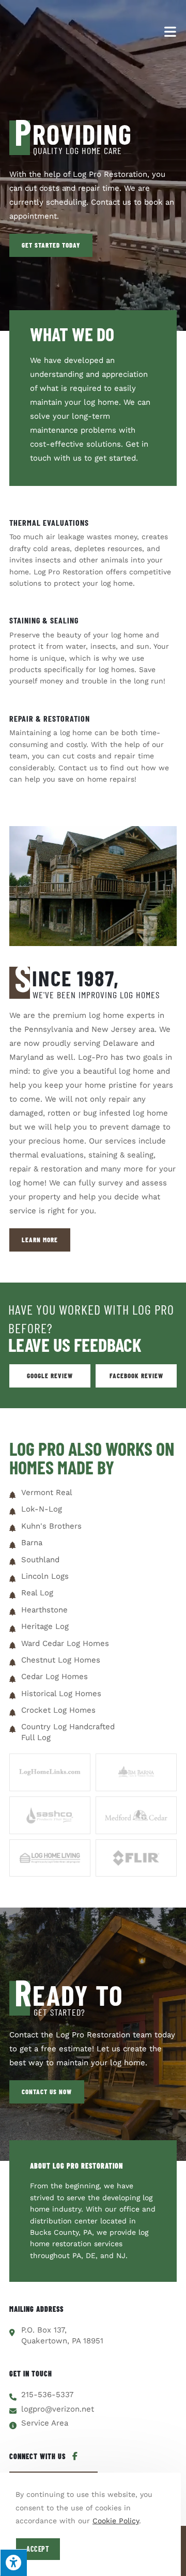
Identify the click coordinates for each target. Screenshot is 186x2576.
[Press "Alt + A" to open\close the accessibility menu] (13, 2563)
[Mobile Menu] (171, 31)
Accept (38, 2549)
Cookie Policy (116, 2521)
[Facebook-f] (75, 2456)
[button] (51, 245)
